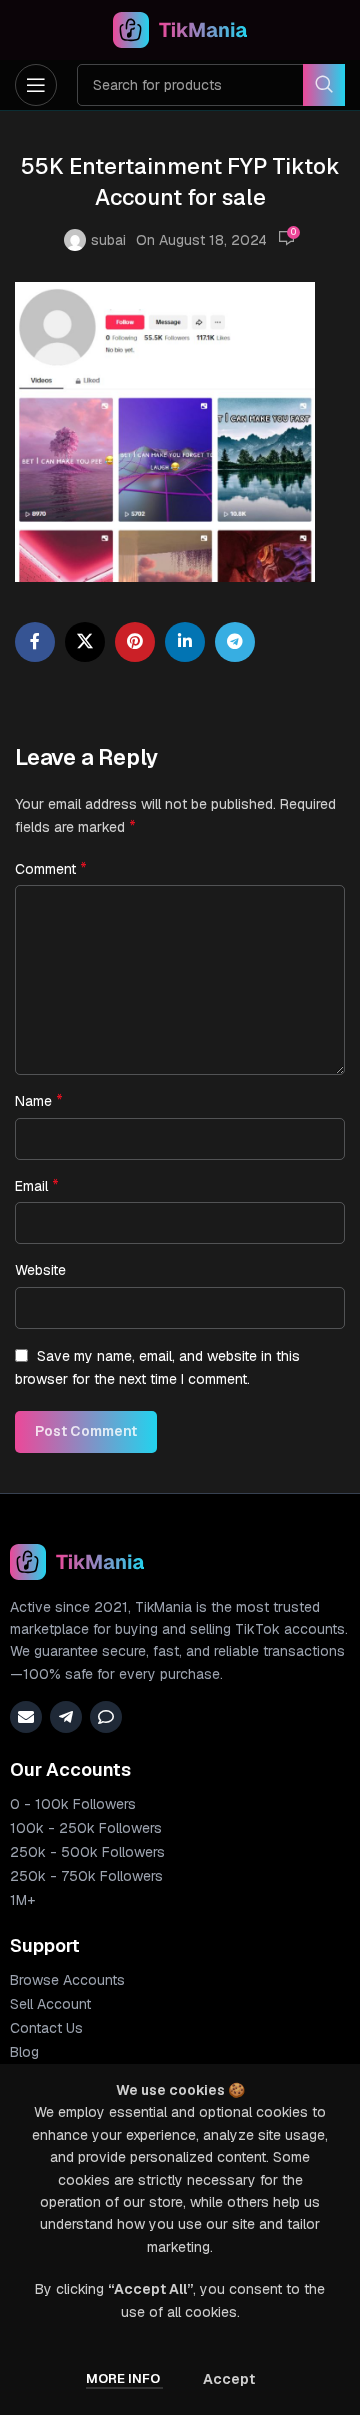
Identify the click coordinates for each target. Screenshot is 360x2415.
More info (124, 2378)
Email (37, 1185)
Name (39, 1100)
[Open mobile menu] (36, 85)
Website (40, 1270)
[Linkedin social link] (185, 642)
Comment (51, 868)
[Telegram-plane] (66, 1717)
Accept (229, 2379)
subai (108, 240)
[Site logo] (180, 29)
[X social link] (85, 642)
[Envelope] (26, 1717)
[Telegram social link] (235, 642)
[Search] (324, 85)
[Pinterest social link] (135, 642)
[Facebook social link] (35, 642)
